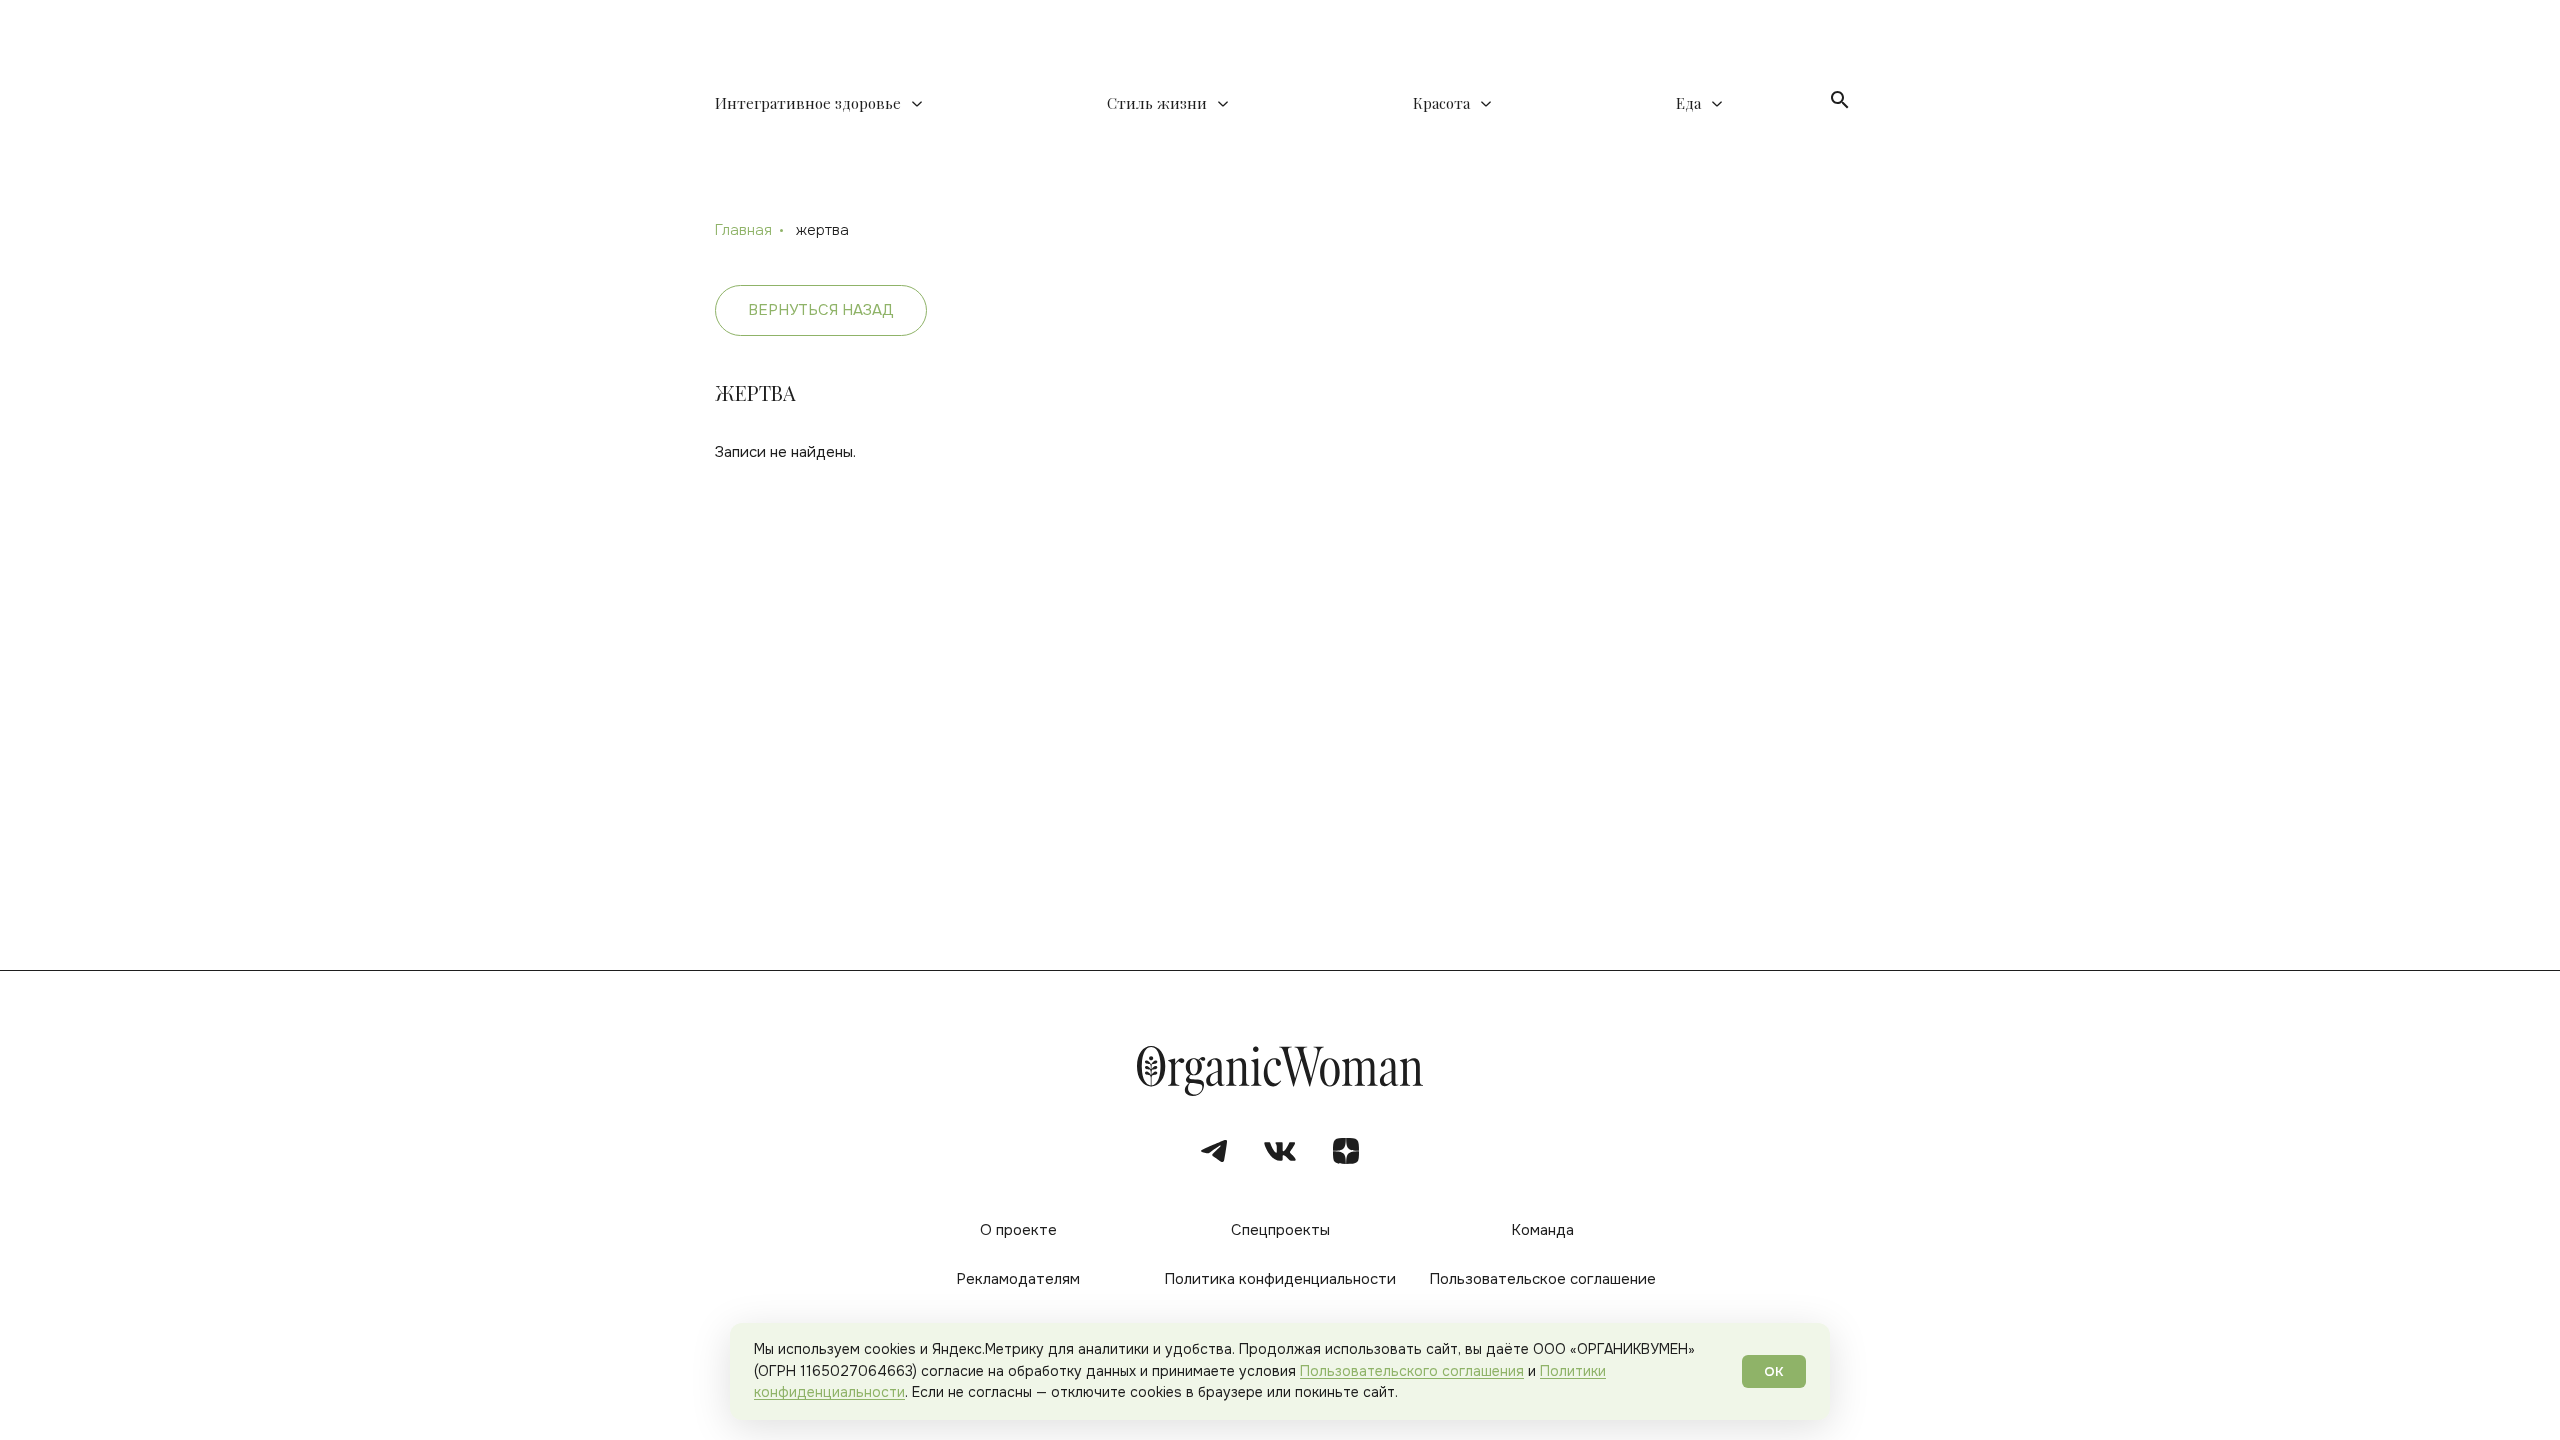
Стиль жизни (1157, 103)
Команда (1542, 1230)
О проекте (1018, 1230)
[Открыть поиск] (1840, 100)
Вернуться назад (821, 310)
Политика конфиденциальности (1280, 1279)
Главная (743, 230)
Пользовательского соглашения (1412, 1371)
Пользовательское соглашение (1542, 1279)
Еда (1688, 103)
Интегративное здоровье (808, 103)
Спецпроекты (1280, 1230)
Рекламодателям (1018, 1279)
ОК (1774, 1371)
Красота (1441, 103)
